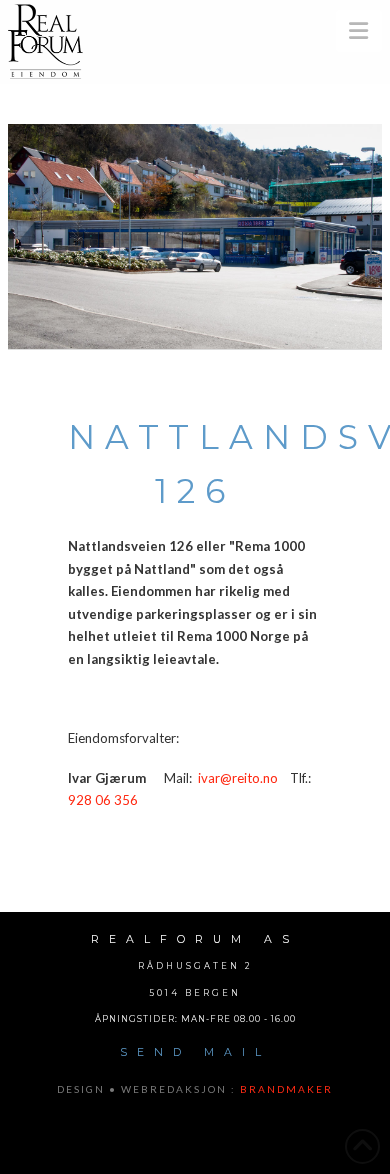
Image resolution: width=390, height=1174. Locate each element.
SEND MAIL (195, 1052)
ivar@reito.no (238, 778)
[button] (359, 31)
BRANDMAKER (286, 1089)
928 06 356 (103, 800)
